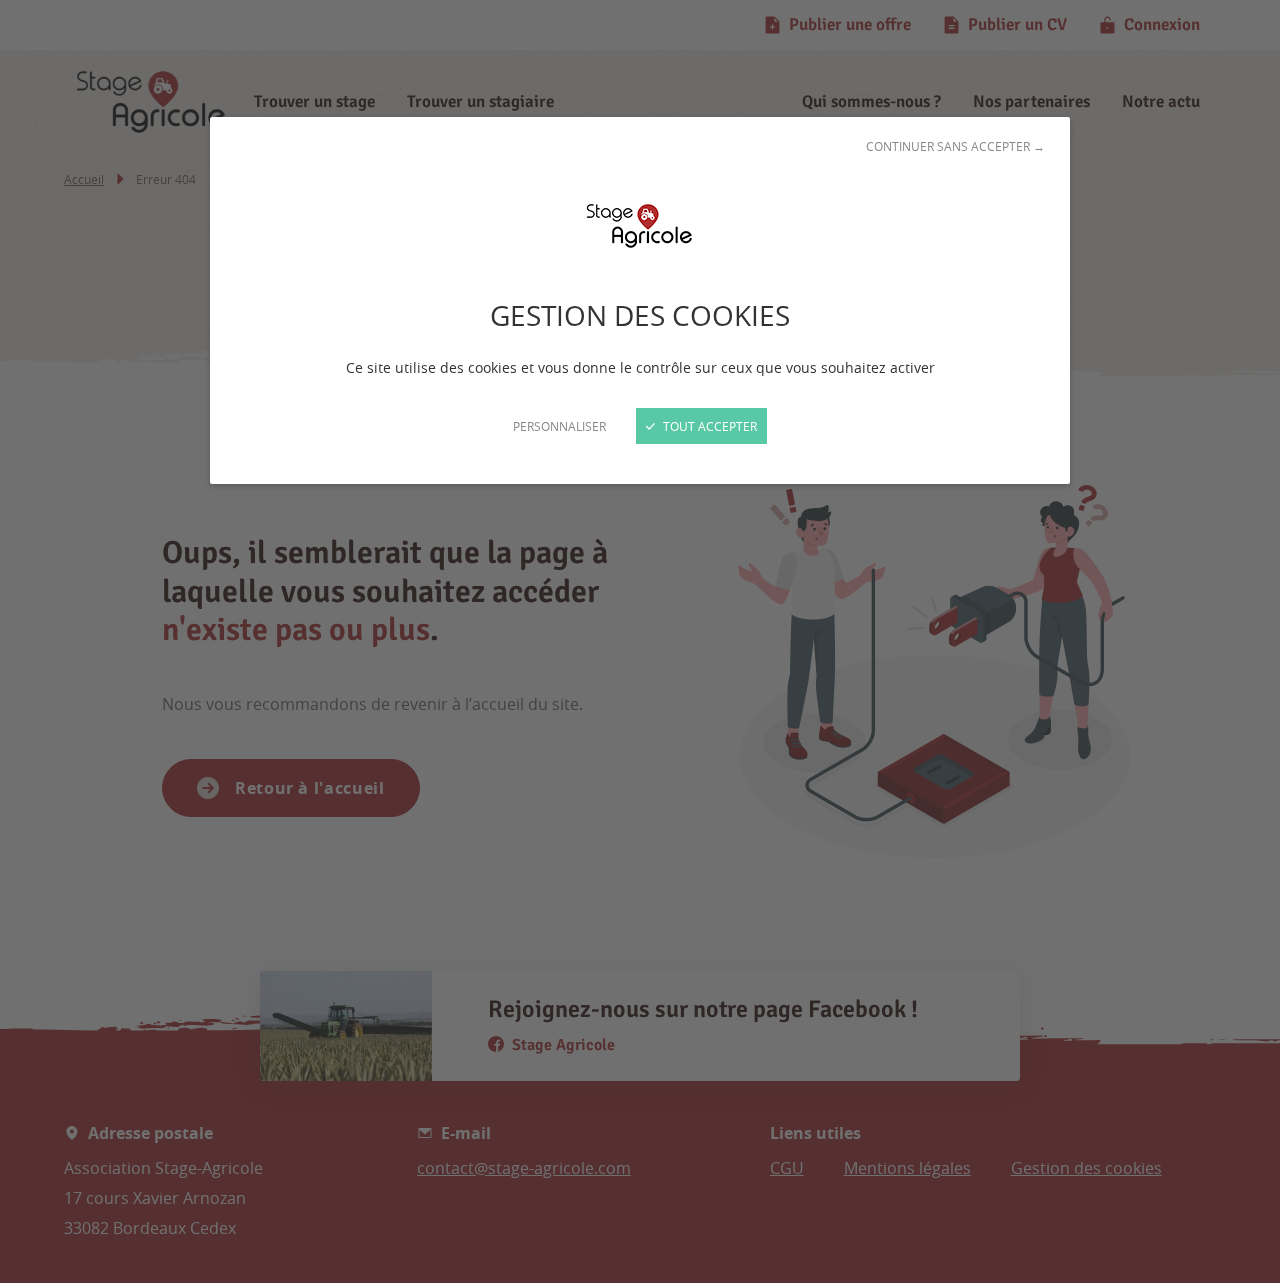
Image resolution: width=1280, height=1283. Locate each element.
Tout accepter (708, 426)
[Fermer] (640, 641)
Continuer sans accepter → (955, 146)
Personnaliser (559, 426)
